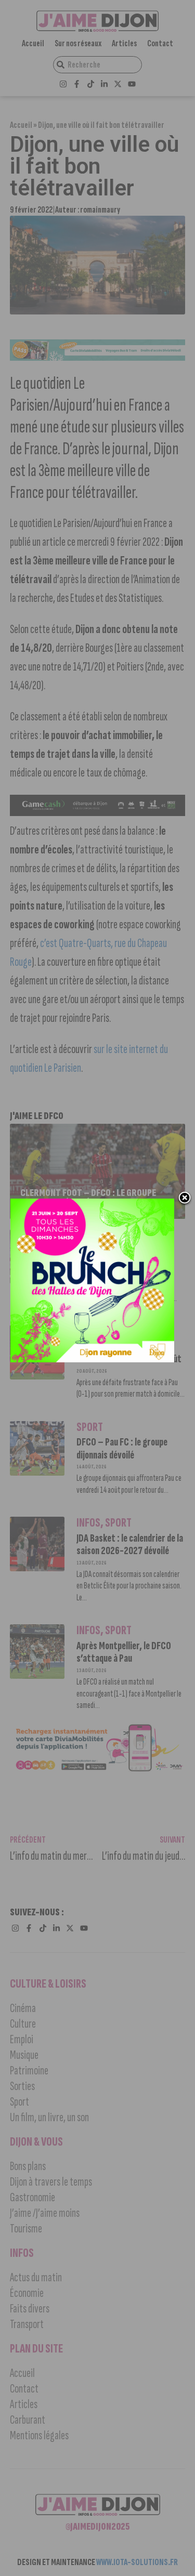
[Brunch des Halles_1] (92, 1359)
